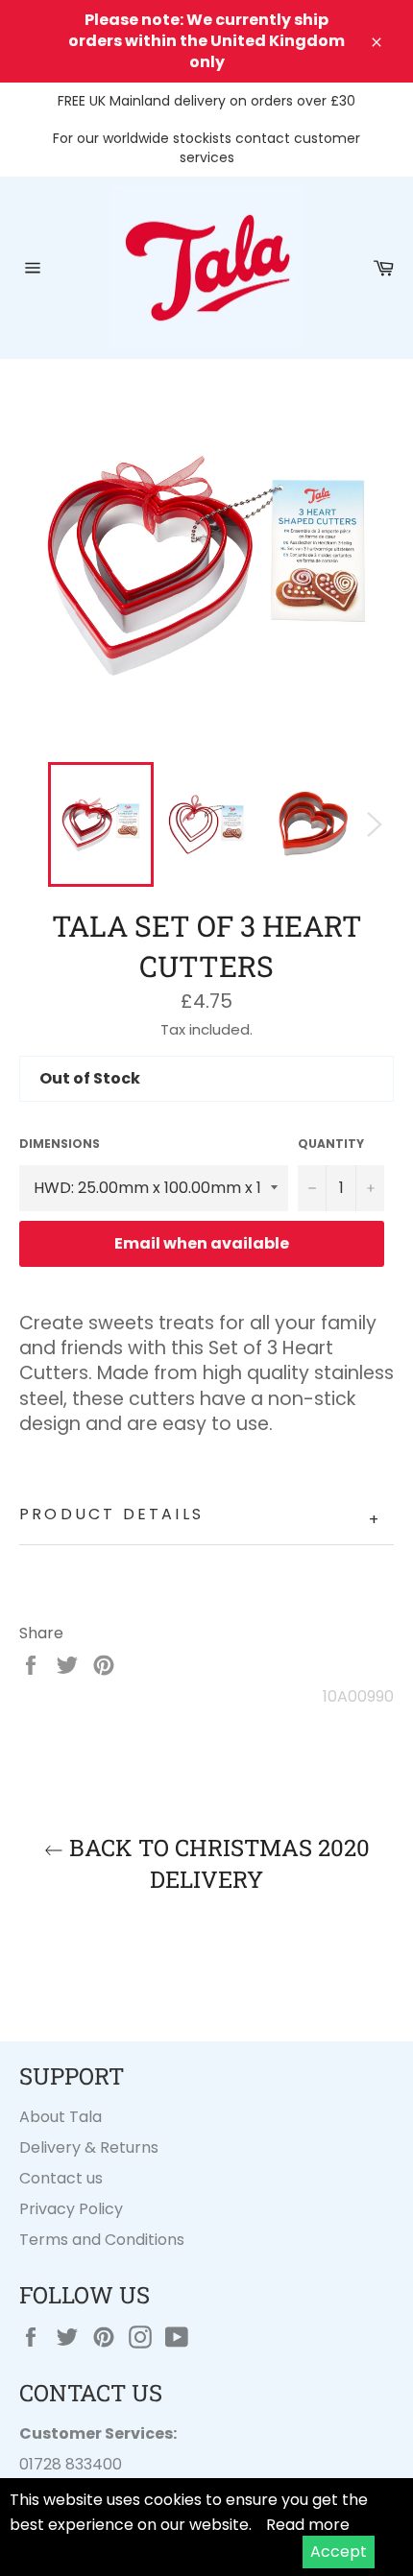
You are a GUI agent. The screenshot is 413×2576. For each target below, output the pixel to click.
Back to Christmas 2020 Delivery (217, 1863)
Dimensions (60, 1144)
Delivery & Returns (89, 2147)
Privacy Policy (71, 2209)
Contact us (61, 2178)
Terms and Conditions (102, 2240)
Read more (308, 2525)
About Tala (61, 2117)
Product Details (200, 1517)
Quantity (331, 1144)
